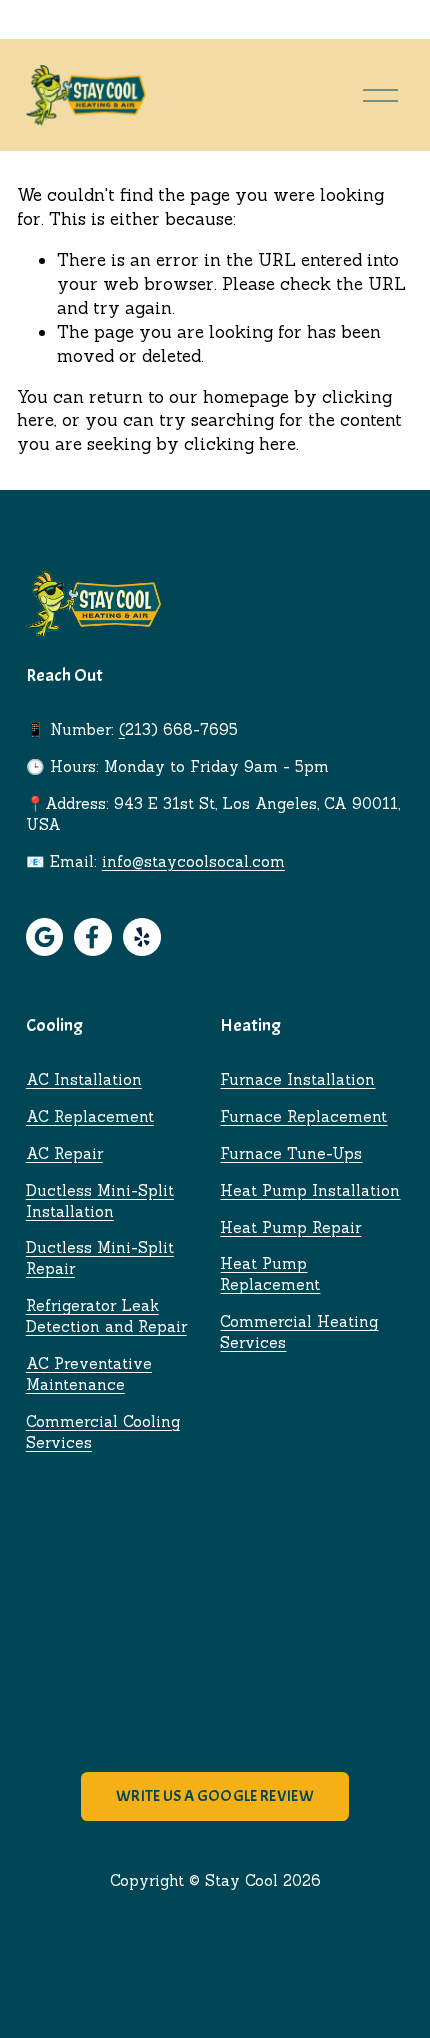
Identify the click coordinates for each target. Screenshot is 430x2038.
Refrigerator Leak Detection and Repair (106, 1316)
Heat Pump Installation (310, 1190)
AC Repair (64, 1153)
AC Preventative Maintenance (89, 1374)
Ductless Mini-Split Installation (100, 1201)
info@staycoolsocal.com (193, 861)
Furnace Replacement (303, 1116)
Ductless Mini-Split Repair (100, 1258)
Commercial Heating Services (299, 1332)
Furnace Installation (297, 1079)
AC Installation (84, 1079)
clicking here (240, 444)
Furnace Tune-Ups (291, 1153)
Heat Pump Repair (290, 1227)
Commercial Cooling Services (103, 1432)
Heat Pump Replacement (270, 1274)
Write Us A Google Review (215, 1796)
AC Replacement (90, 1116)
